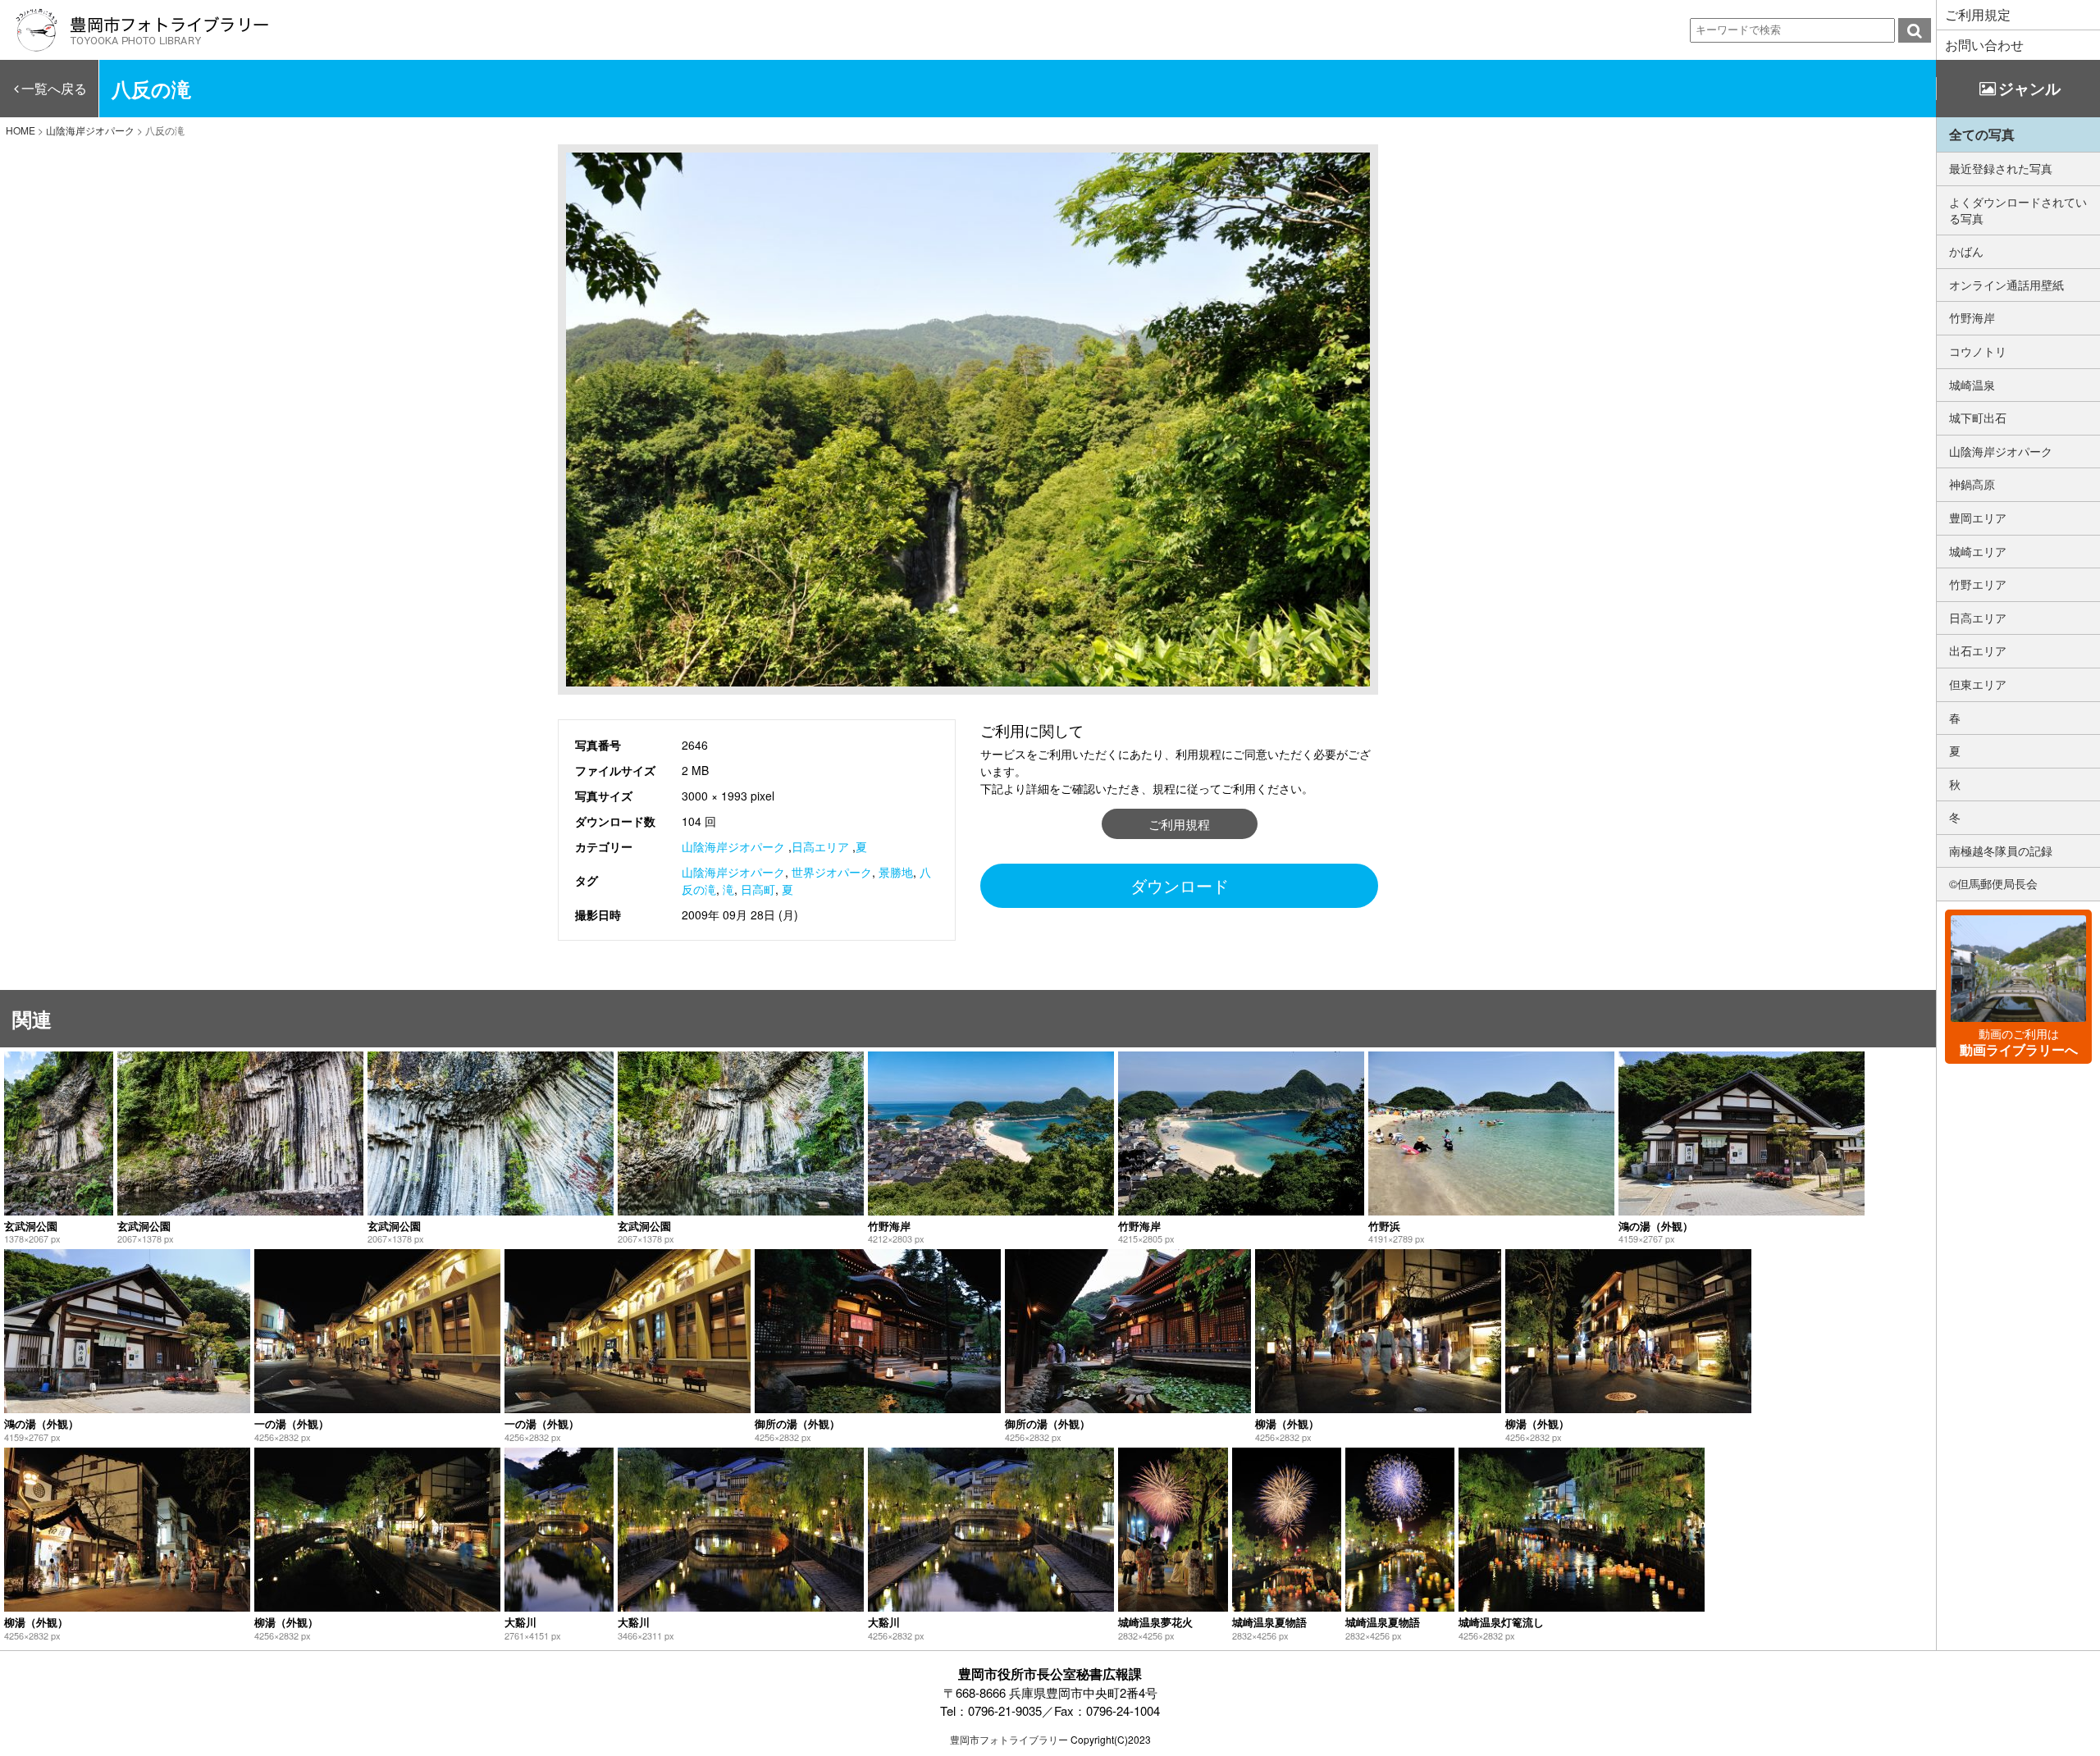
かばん (1966, 251)
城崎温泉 (1972, 385)
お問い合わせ (1984, 45)
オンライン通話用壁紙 (2006, 285)
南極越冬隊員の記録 (2001, 851)
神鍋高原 (1972, 484)
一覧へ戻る (54, 88)
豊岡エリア (1978, 518)
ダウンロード (1180, 885)
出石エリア (1978, 650)
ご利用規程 (1179, 824)
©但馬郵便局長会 (1993, 883)
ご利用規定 (1978, 14)
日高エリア (820, 846)
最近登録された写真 (2001, 168)
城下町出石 (1978, 417)
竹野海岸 (1972, 317)
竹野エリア (1978, 584)
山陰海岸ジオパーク (733, 846)
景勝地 (896, 872)
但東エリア (1978, 684)
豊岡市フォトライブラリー (1009, 1739)
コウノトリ (1978, 351)
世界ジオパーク (832, 872)
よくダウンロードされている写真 (2018, 210)
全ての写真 (1982, 134)
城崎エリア (1978, 551)
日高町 (758, 889)
